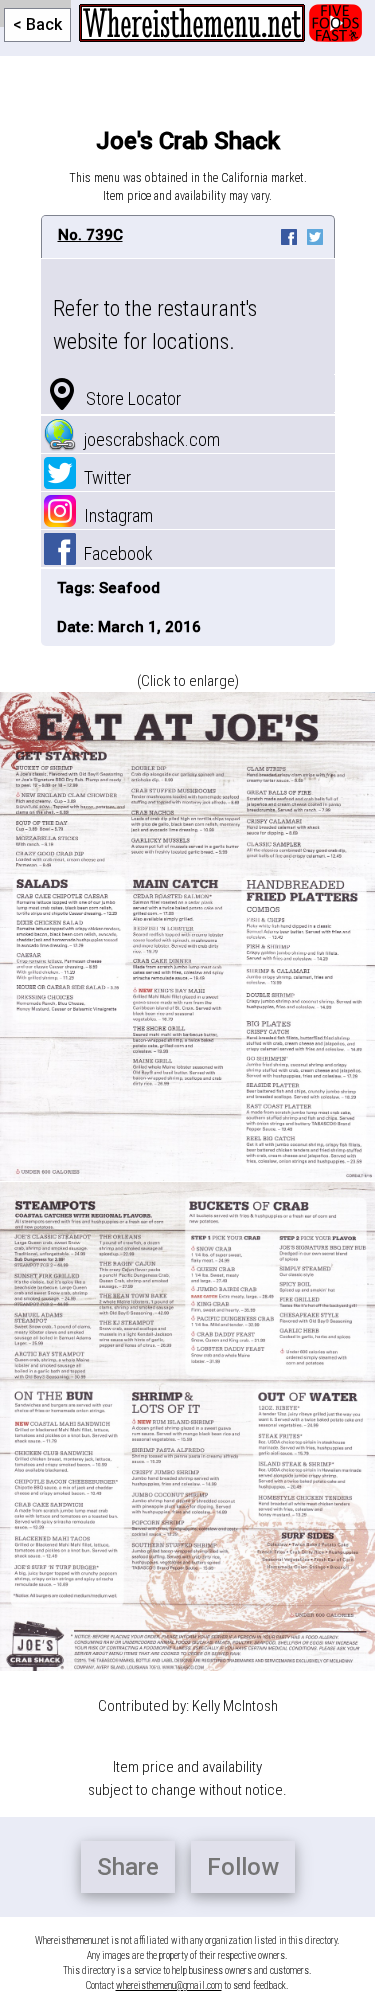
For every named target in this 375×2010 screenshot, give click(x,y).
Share (128, 1867)
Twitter (103, 477)
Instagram (114, 515)
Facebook (114, 553)
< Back (37, 24)
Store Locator (129, 398)
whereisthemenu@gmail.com (169, 1985)
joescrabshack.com (148, 439)
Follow (243, 1867)
